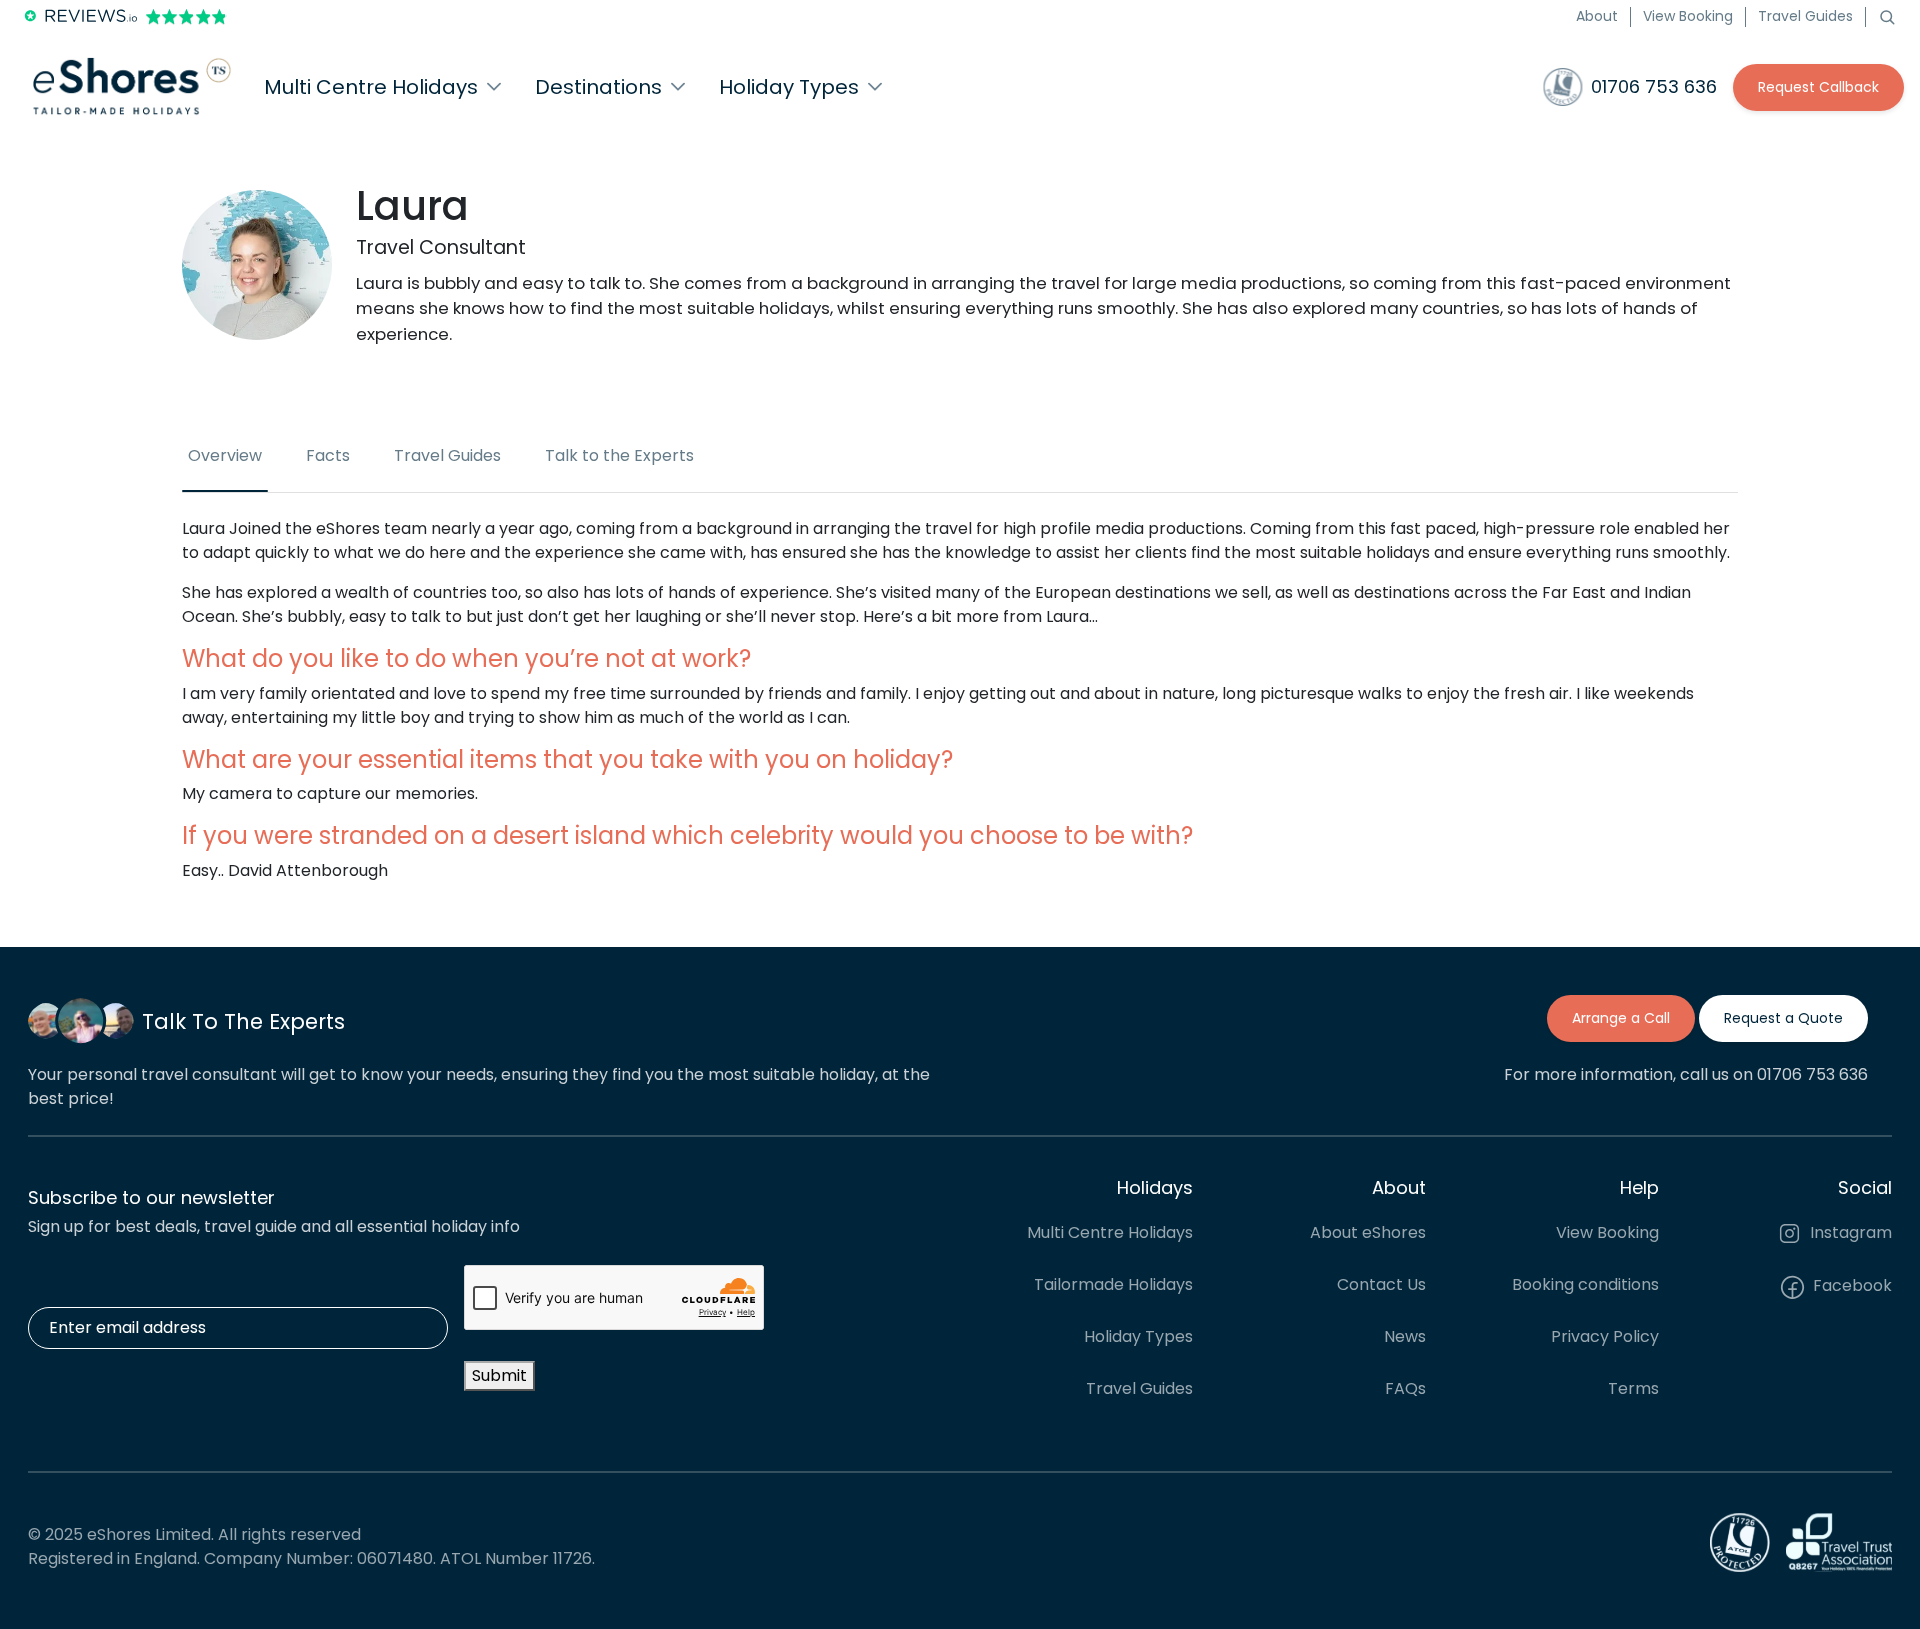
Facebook (1850, 1285)
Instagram (1849, 1232)
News (1405, 1336)
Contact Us (1381, 1284)
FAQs (1405, 1388)
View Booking (1688, 16)
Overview (225, 455)
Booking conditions (1585, 1284)
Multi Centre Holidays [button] (371, 87)
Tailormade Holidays (1113, 1284)
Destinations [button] (598, 87)
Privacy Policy (1605, 1336)
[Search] (1887, 16)
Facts (328, 455)
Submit (499, 1375)
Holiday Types (1138, 1336)
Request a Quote (1783, 1018)
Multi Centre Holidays (1110, 1232)
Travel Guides (1805, 16)
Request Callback (1818, 87)
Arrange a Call (1621, 1018)
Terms (1633, 1388)
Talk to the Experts (619, 455)
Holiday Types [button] (789, 87)
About (1597, 16)
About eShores (1368, 1232)
